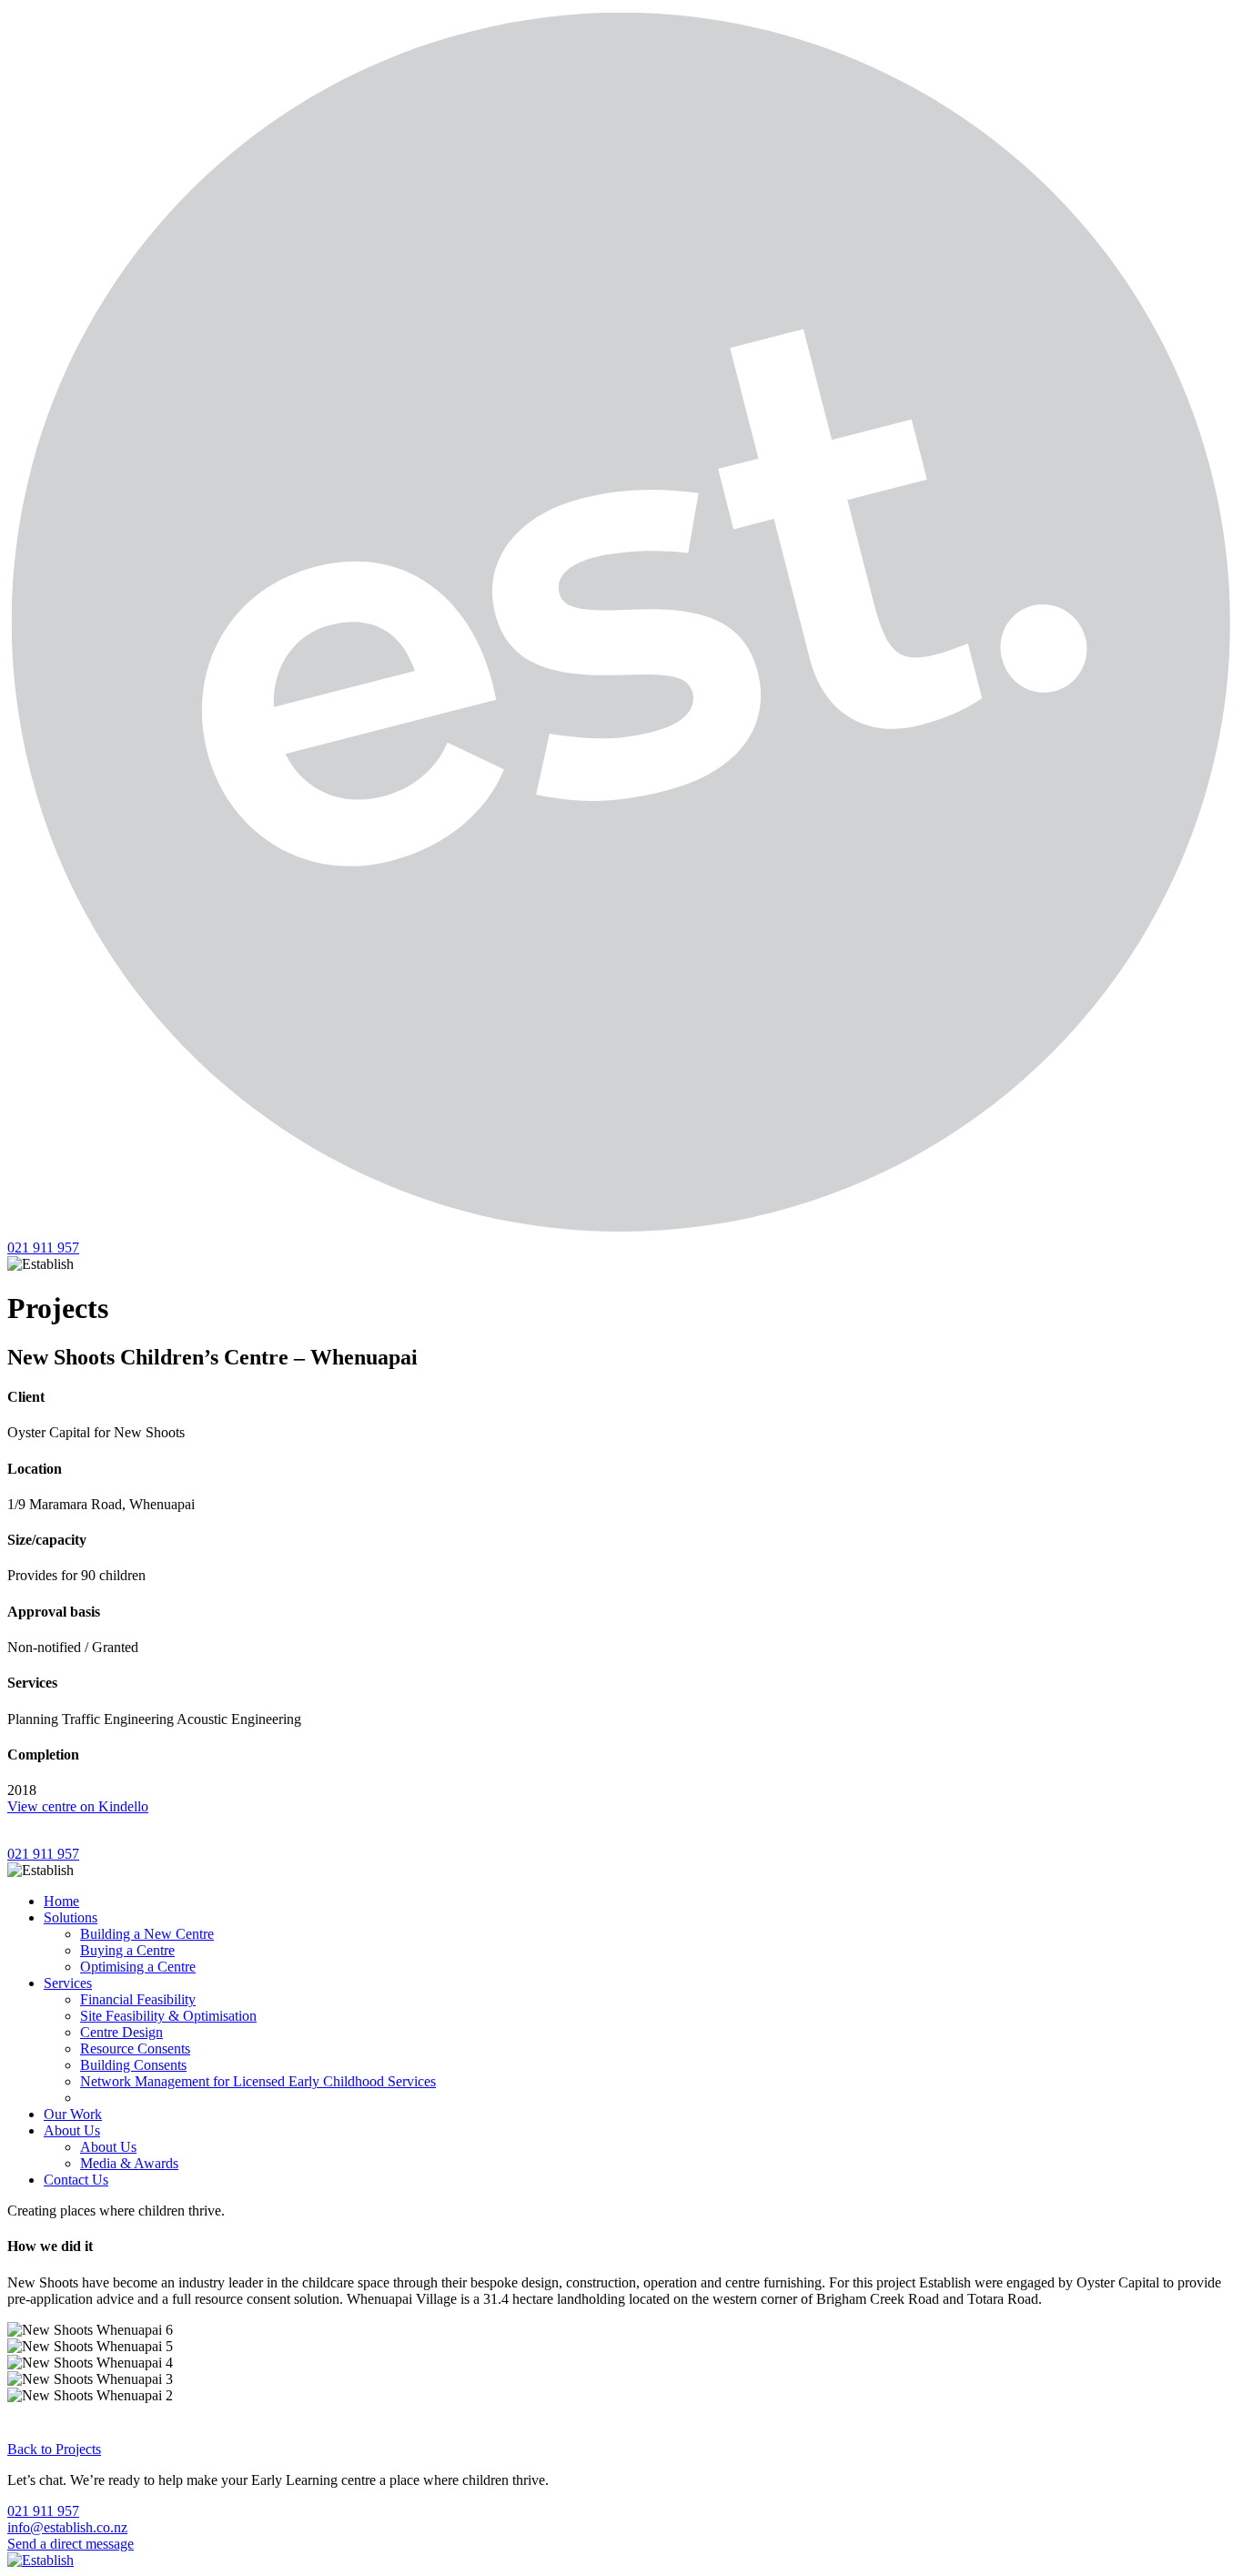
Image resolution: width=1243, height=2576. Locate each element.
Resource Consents (135, 2049)
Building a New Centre (147, 1934)
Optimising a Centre (138, 1967)
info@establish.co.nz (67, 2527)
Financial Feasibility (138, 1999)
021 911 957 (43, 1247)
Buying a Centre (127, 1950)
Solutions (71, 1917)
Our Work (73, 2114)
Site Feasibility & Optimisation (168, 2016)
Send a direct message (71, 2544)
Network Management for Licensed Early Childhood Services (258, 2081)
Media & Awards (129, 2163)
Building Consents (133, 2065)
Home (61, 1901)
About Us (72, 2130)
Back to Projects (54, 2449)
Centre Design (121, 2032)
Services (68, 1983)
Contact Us (76, 2180)
